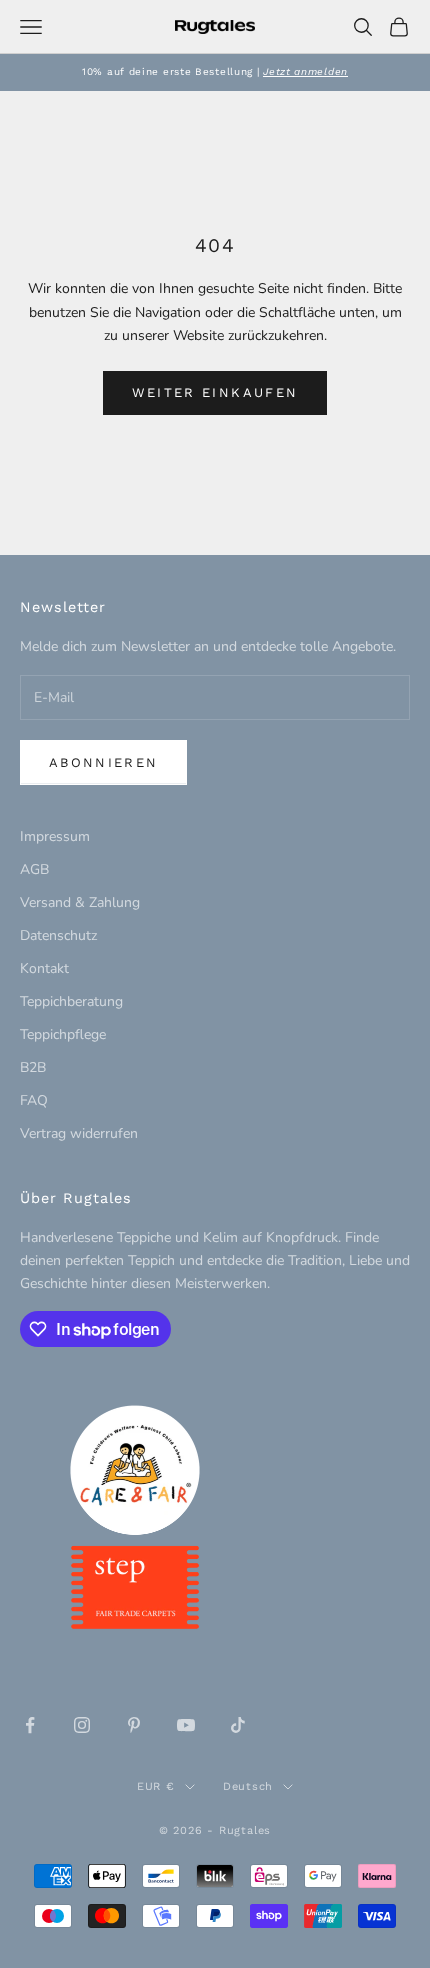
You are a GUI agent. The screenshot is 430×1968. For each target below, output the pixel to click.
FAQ (34, 1100)
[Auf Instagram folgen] (82, 1725)
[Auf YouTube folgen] (186, 1725)
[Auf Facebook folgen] (30, 1725)
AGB (34, 869)
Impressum (55, 836)
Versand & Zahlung (80, 902)
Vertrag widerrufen (79, 1133)
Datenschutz (58, 935)
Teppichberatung (71, 1001)
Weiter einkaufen (215, 392)
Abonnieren (103, 762)
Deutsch (248, 1786)
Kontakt (44, 968)
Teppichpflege (63, 1034)
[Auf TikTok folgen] (238, 1725)
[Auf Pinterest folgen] (134, 1725)
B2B (33, 1067)
